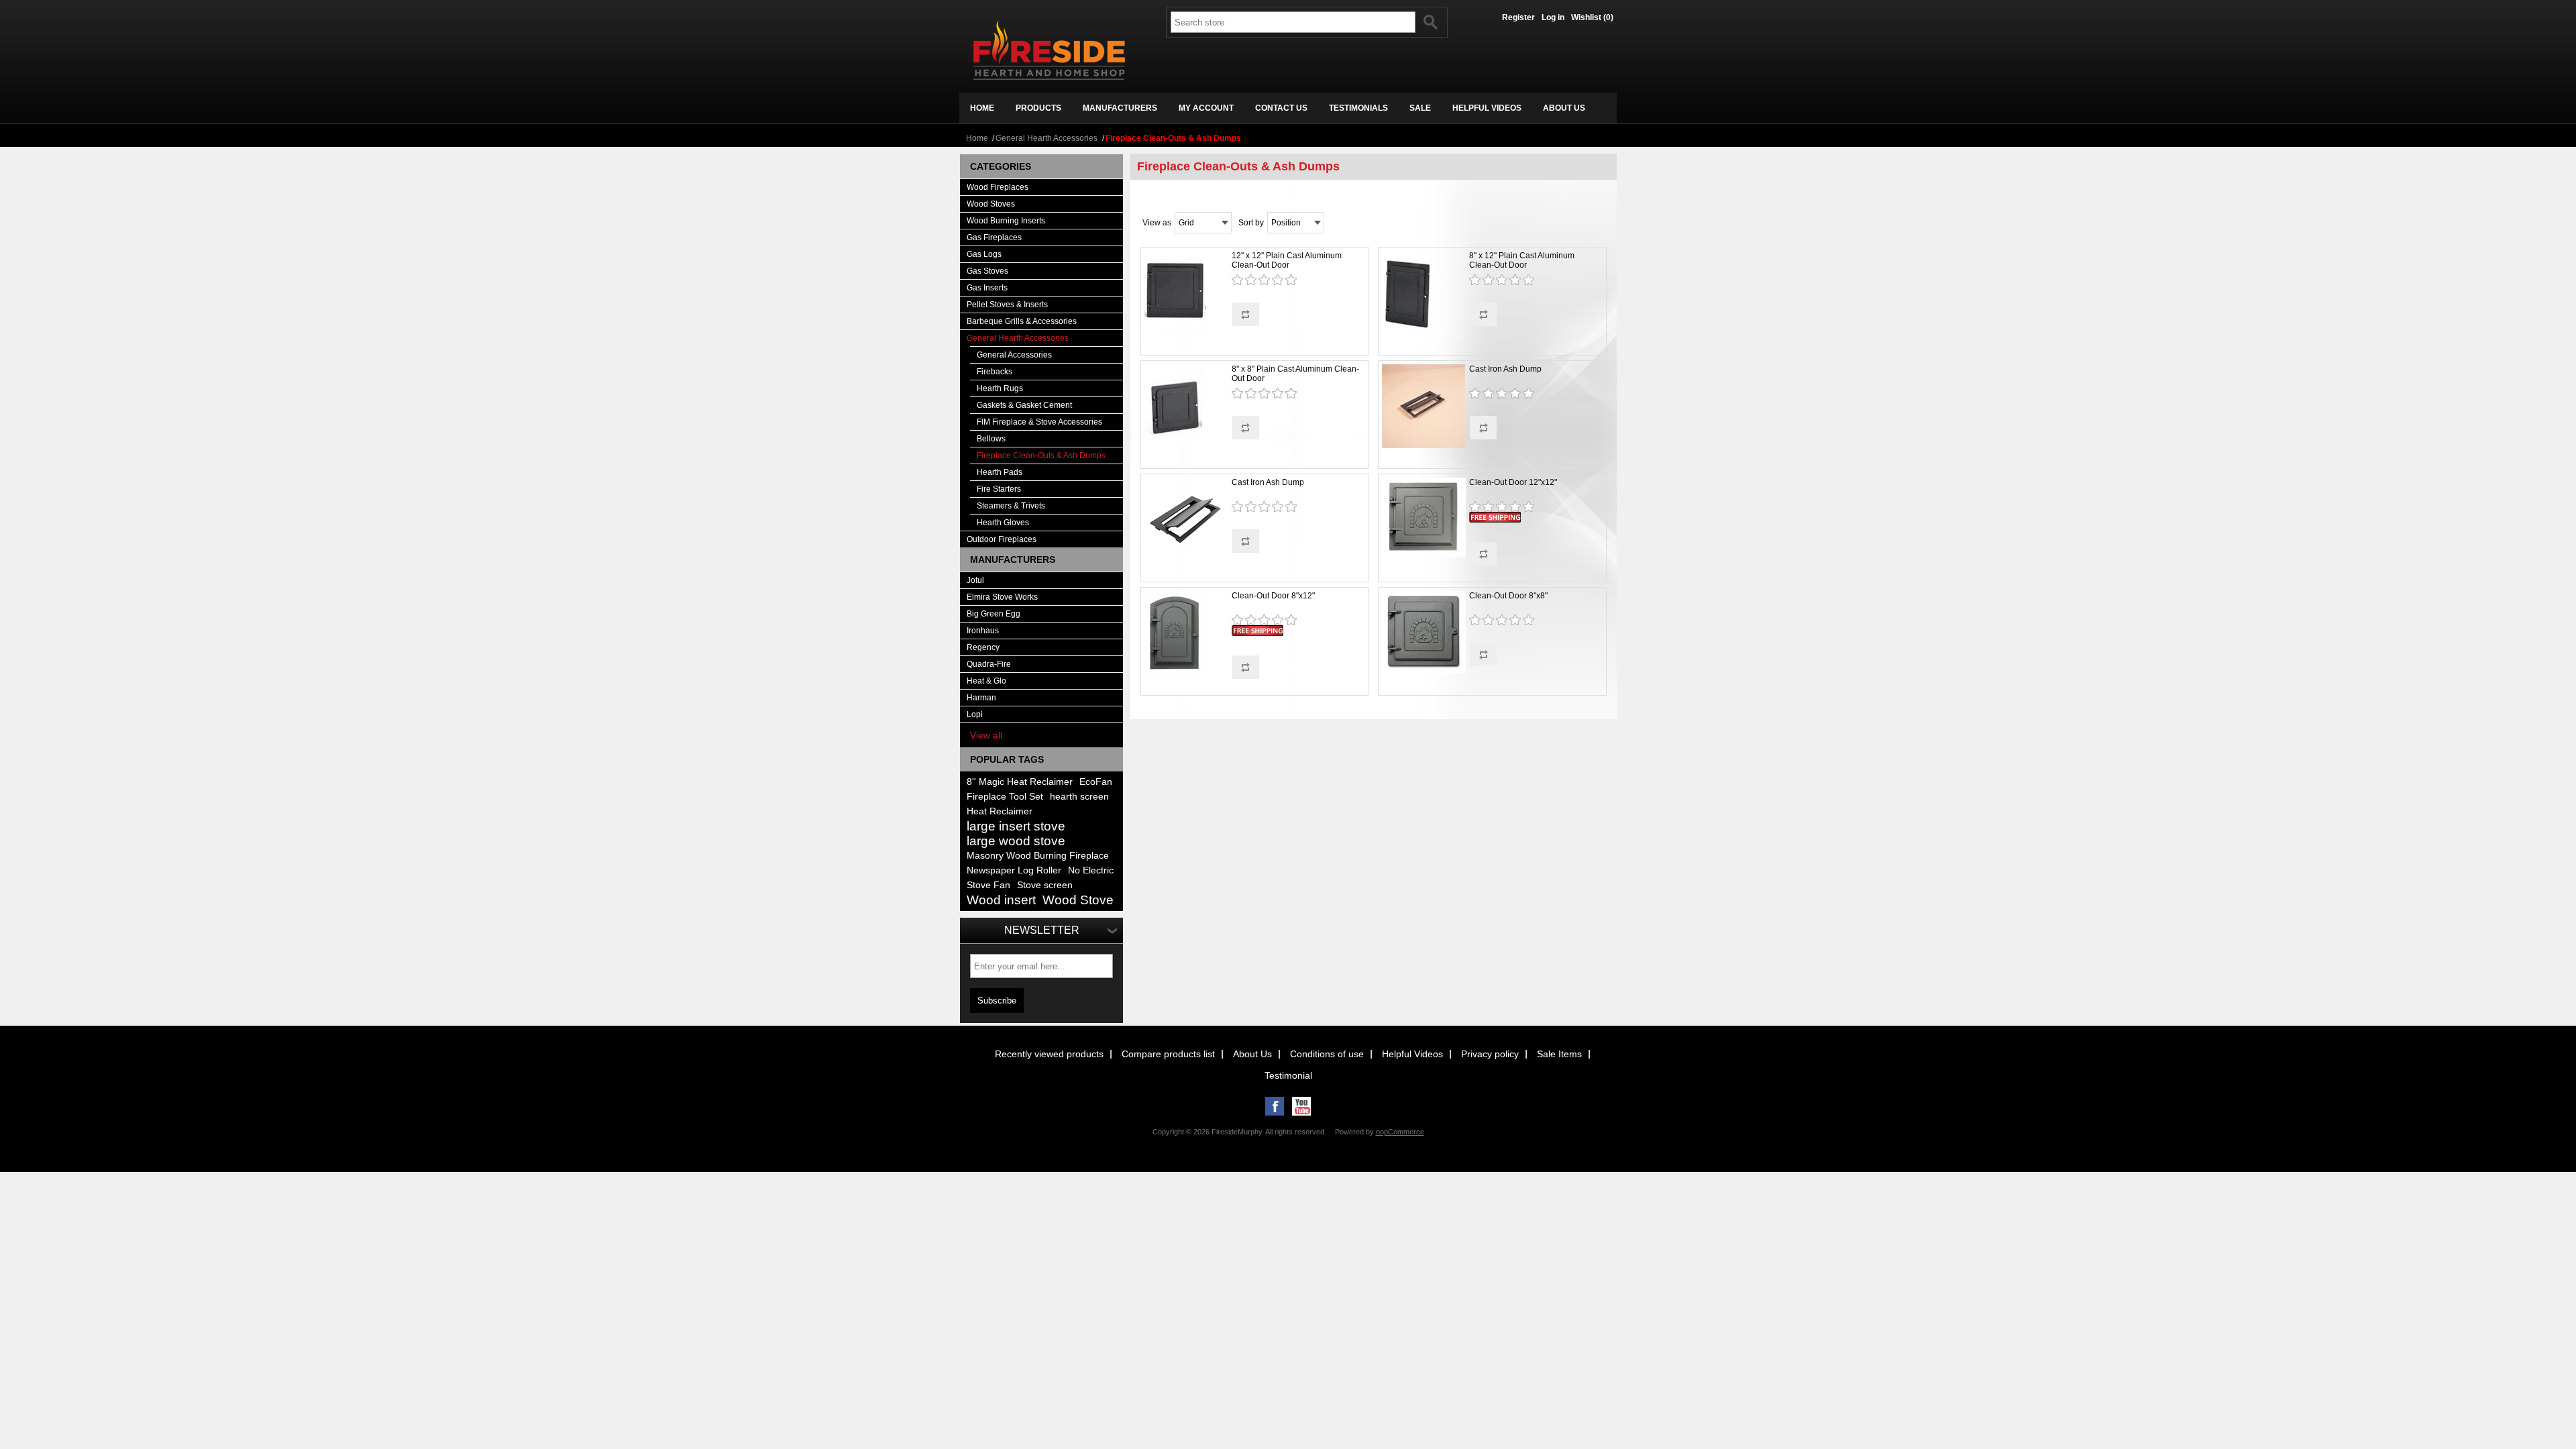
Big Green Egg (994, 614)
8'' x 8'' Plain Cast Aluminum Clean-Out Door (1295, 374)
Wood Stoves (991, 204)
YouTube (1301, 1106)
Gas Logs (984, 254)
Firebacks (995, 372)
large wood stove (1016, 841)
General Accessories (1014, 355)
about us (1564, 108)
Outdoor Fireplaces (1002, 539)
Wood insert (1001, 900)
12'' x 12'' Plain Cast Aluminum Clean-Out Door (1287, 260)
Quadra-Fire (989, 664)
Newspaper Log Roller (1014, 870)
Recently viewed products (1049, 1054)
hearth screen (1079, 797)
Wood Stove (1078, 900)
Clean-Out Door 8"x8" (1508, 596)
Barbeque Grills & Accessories (1022, 321)
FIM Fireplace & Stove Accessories (1039, 422)
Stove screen (1045, 885)
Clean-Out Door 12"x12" (1513, 482)
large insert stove (1016, 826)
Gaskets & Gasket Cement (1024, 405)
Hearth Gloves (1003, 523)
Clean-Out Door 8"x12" (1273, 596)
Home (977, 138)
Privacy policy (1490, 1054)
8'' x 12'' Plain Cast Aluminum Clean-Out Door (1522, 260)
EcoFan (1096, 782)
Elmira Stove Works (1002, 597)
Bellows (991, 439)
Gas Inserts (987, 288)
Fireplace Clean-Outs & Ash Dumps (1041, 455)
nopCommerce (1400, 1132)
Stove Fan (988, 885)
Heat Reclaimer (1000, 811)
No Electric (1091, 870)
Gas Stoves (987, 271)
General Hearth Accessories (1046, 138)
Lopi (975, 714)
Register (1518, 17)
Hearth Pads (1000, 472)
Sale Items (1559, 1054)
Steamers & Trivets (1011, 506)
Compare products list (1168, 1054)
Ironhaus (983, 631)
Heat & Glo (986, 681)
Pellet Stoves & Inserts (1007, 305)
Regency (983, 647)
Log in (1553, 17)
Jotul (975, 580)
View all (986, 735)
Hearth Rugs (1000, 388)
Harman (981, 698)
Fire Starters (999, 489)
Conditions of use (1327, 1054)
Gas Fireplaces (994, 237)
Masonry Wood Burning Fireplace (1038, 856)
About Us (1252, 1054)
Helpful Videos (1412, 1054)
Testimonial (1288, 1075)
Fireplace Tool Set (1005, 797)
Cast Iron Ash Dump (1505, 369)
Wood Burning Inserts (1006, 221)
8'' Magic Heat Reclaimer (1020, 782)
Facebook (1275, 1106)
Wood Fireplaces (998, 187)
